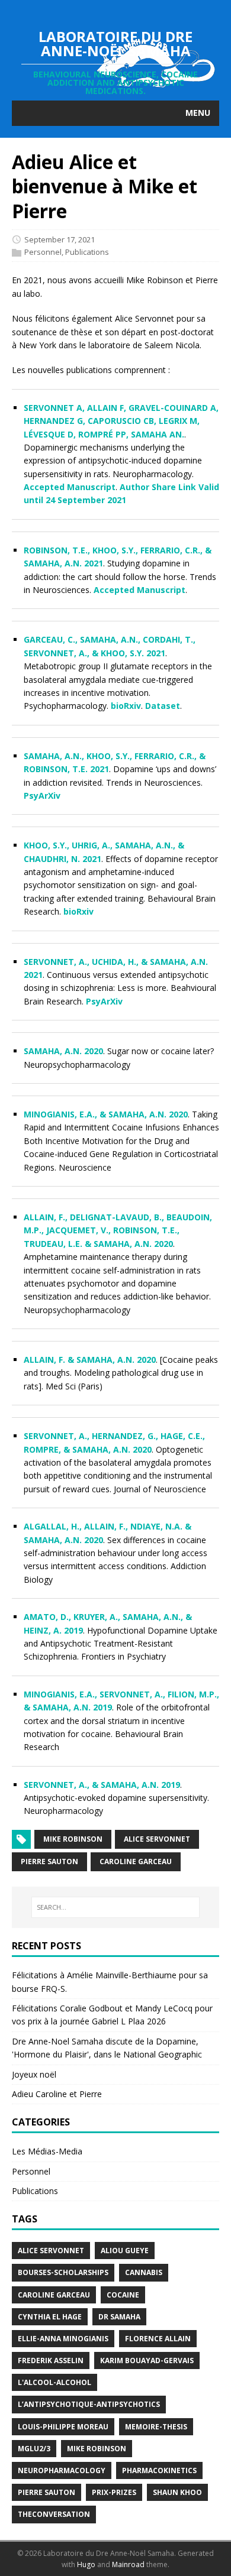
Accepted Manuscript (70, 487)
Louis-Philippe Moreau (63, 2427)
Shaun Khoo (177, 2492)
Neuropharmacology (62, 2470)
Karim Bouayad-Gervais (147, 2360)
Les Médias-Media (47, 2151)
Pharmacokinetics (159, 2470)
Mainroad (128, 2564)
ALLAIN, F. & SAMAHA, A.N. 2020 (90, 1360)
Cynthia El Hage (50, 2317)
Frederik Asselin (51, 2360)
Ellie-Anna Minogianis (63, 2339)
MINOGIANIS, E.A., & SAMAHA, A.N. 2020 (106, 1114)
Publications (87, 252)
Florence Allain (158, 2339)
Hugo (86, 2564)
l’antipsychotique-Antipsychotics (89, 2404)
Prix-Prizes (114, 2492)
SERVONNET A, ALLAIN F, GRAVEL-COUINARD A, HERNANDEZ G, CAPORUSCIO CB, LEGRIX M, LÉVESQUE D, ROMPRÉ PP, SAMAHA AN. (121, 421)
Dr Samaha (119, 2317)
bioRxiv (126, 706)
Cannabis (144, 2272)
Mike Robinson (73, 1839)
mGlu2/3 (34, 2449)
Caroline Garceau (136, 1861)
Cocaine (123, 2295)
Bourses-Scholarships (63, 2272)
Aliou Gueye (125, 2251)
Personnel (43, 252)
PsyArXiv (42, 796)
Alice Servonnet (157, 1839)
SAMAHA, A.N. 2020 (63, 1051)
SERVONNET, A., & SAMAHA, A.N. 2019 (102, 1785)
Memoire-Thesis (156, 2427)
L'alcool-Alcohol (54, 2382)
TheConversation (54, 2514)
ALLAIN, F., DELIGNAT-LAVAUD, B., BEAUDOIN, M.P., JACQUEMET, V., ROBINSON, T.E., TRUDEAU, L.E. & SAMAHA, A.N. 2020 (118, 1230)
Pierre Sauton (49, 1861)
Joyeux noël (34, 2074)
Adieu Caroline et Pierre (57, 2094)
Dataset (163, 706)
